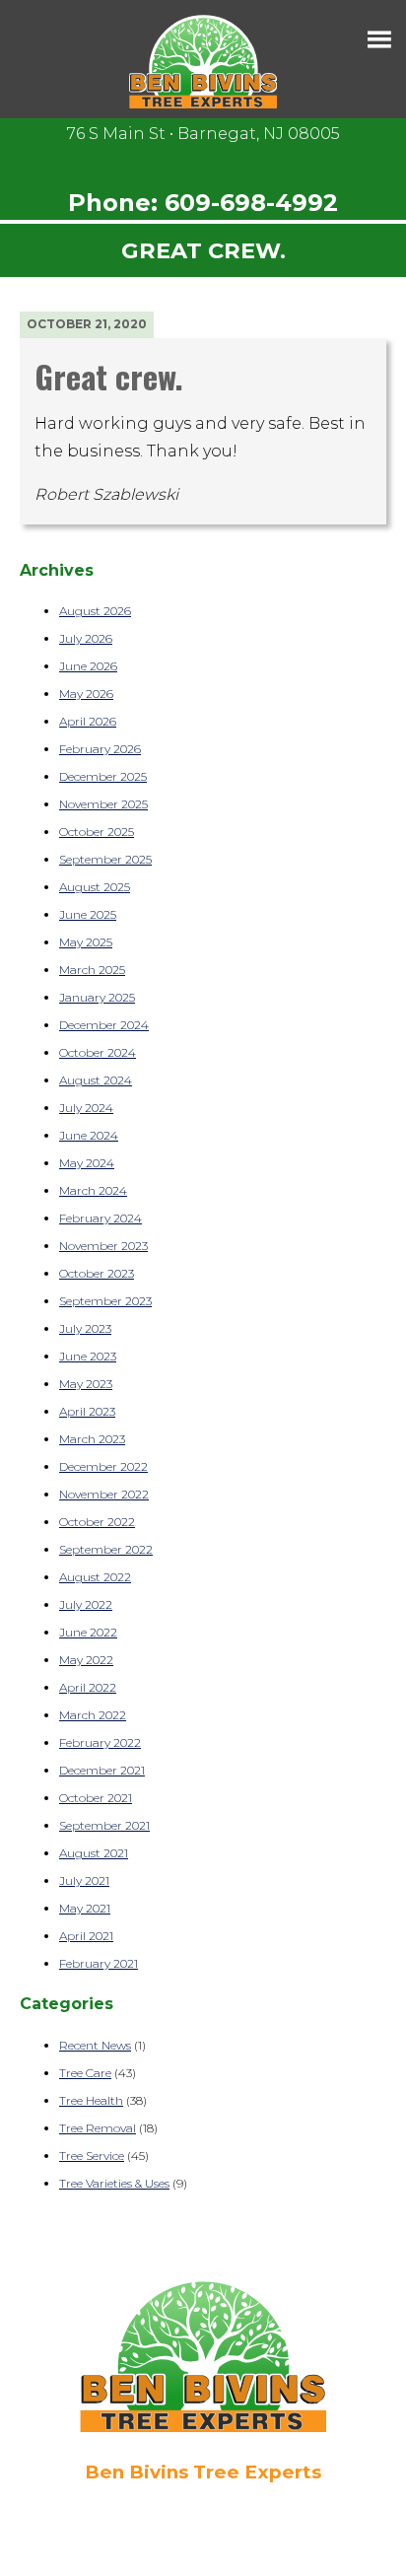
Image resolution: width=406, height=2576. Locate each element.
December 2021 (102, 1770)
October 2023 (97, 1273)
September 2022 (106, 1549)
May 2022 (86, 1660)
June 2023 (88, 1356)
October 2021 (96, 1798)
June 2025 (88, 914)
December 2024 (104, 1025)
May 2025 (86, 942)
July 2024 (86, 1108)
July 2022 (86, 1604)
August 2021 (94, 1853)
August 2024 (96, 1080)
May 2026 (86, 694)
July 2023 (85, 1328)
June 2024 (89, 1135)
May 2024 (87, 1163)
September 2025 (105, 859)
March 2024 (93, 1190)
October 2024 (98, 1052)
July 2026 (86, 638)
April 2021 (86, 1936)
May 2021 (85, 1908)
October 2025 (97, 832)
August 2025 (95, 887)
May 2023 (86, 1384)
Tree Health (91, 2100)
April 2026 (88, 721)
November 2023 (103, 1246)
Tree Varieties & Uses (114, 2183)
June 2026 (88, 666)
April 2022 (88, 1687)
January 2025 (97, 997)
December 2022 (103, 1466)
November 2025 (103, 804)
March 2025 (92, 970)
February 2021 (99, 1963)
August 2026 (95, 611)
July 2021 (84, 1880)
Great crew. (109, 376)
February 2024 (101, 1218)
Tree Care (85, 2073)
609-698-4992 (251, 203)
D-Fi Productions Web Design (203, 2562)
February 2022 (100, 1742)
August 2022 (95, 1577)
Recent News (95, 2045)
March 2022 (93, 1715)
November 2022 (104, 1494)
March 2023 (92, 1439)
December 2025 (103, 776)
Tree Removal (98, 2128)
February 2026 (100, 749)
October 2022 (97, 1522)
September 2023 (105, 1301)
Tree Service (92, 2156)
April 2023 (87, 1411)
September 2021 (104, 1825)
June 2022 (88, 1632)
